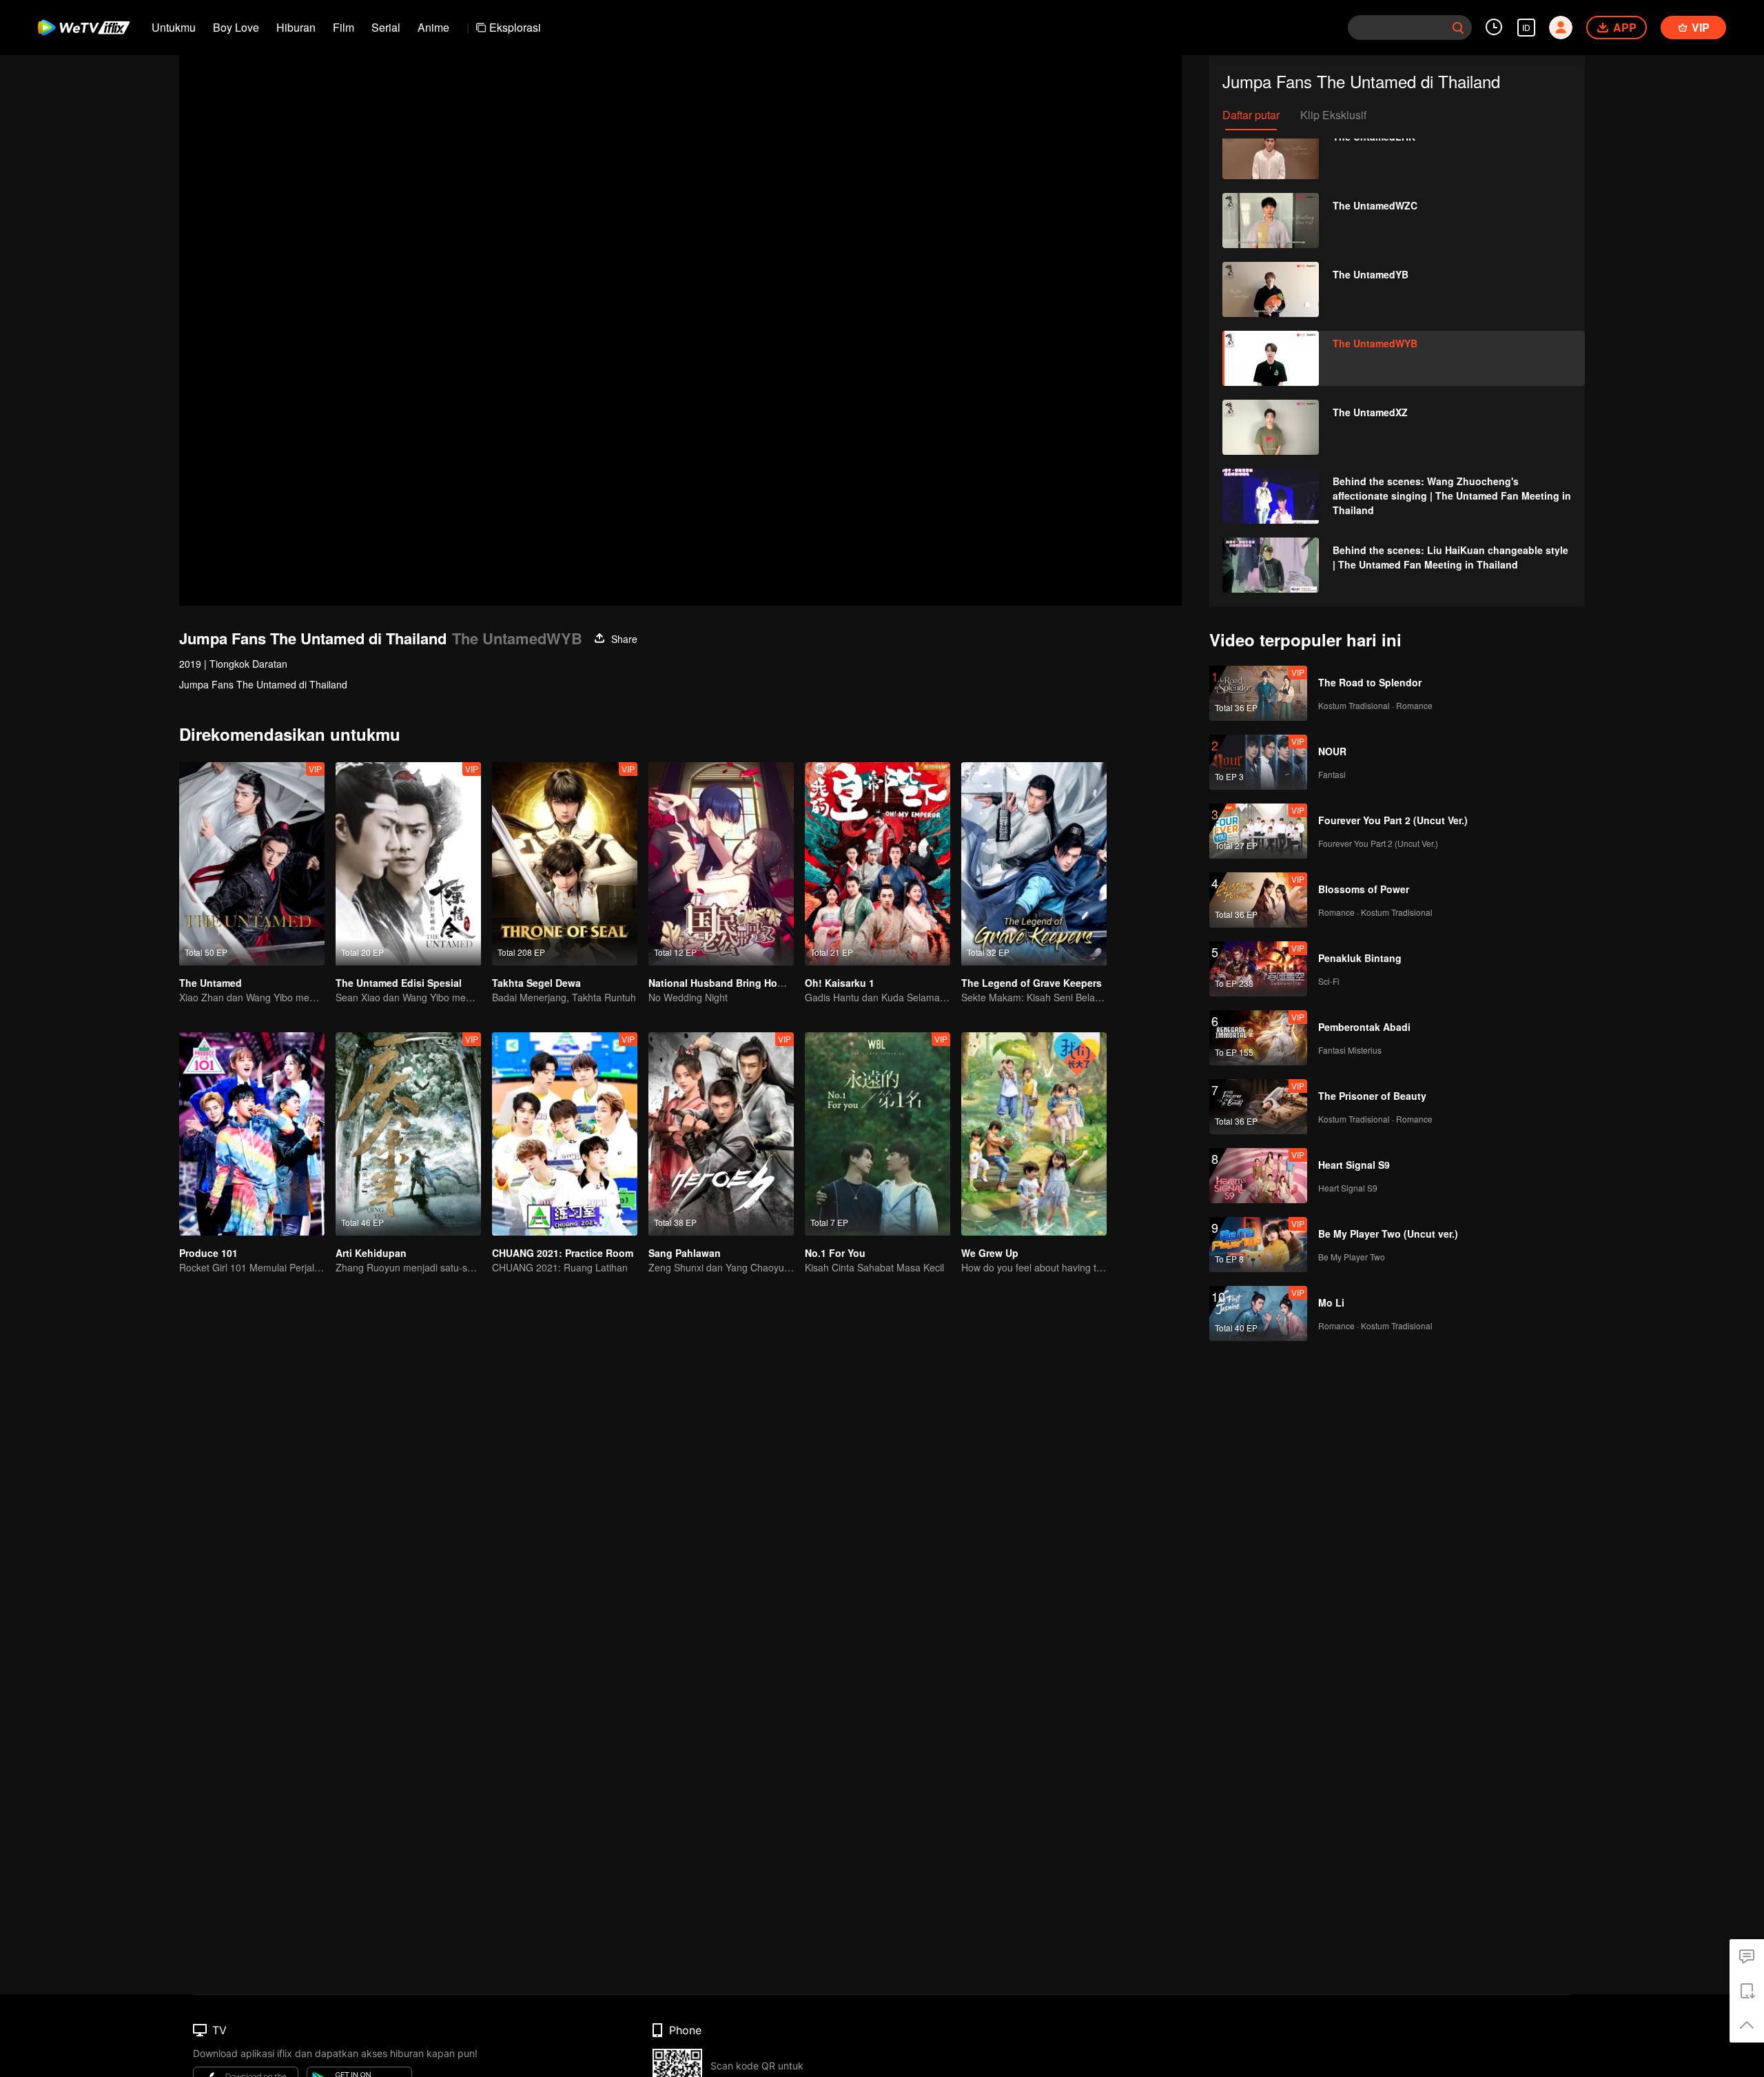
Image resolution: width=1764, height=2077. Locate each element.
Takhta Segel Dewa (536, 983)
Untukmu (174, 27)
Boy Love (236, 27)
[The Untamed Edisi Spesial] (408, 864)
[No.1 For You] (878, 1134)
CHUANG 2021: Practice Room (563, 1253)
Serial (386, 27)
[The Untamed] (252, 864)
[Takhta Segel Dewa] (565, 864)
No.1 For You (835, 1253)
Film (343, 27)
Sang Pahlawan (685, 1253)
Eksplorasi (515, 27)
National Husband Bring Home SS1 (730, 983)
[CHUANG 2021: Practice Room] (565, 1134)
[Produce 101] (252, 1134)
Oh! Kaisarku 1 (840, 983)
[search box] (1458, 28)
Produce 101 (208, 1253)
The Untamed (211, 983)
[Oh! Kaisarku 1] (878, 864)
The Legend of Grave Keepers (1032, 983)
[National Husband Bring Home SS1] (721, 864)
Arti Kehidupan (371, 1253)
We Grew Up (990, 1253)
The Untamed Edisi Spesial (399, 983)
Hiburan (296, 27)
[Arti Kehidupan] (408, 1134)
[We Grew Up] (1034, 1134)
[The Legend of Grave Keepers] (1034, 864)
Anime (433, 27)
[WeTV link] (84, 28)
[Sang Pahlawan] (721, 1134)
